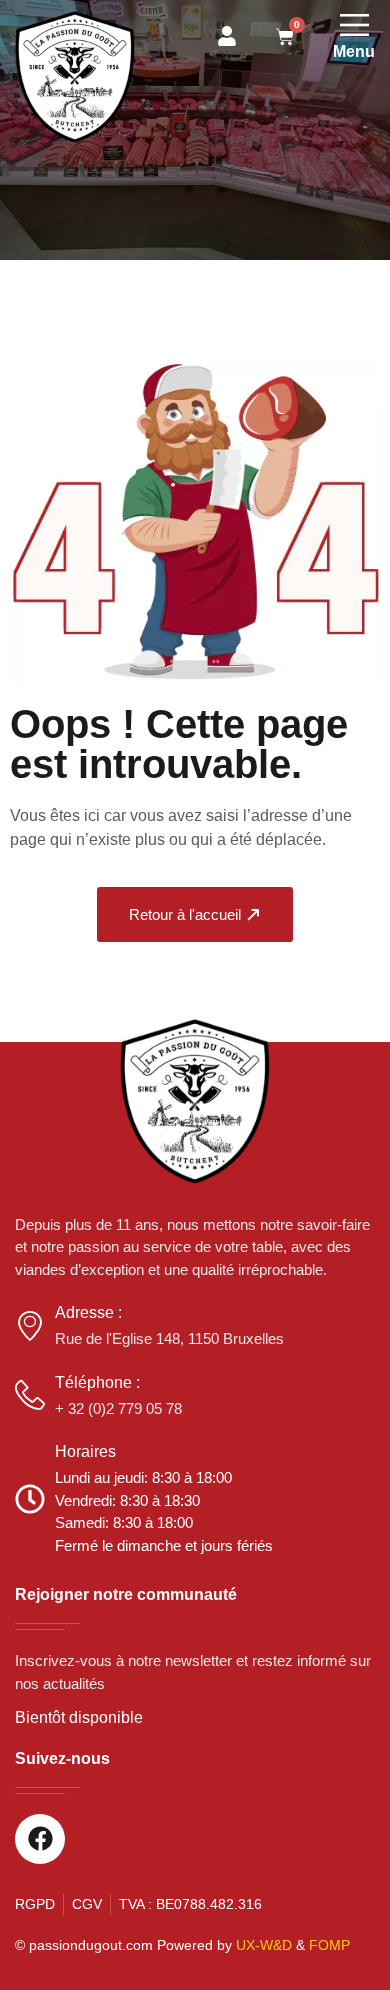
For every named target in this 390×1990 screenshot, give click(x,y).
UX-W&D (264, 1945)
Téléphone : (97, 1382)
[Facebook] (40, 1839)
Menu (354, 51)
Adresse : (88, 1312)
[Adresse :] (30, 1326)
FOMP (329, 1945)
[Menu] (354, 24)
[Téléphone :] (30, 1395)
